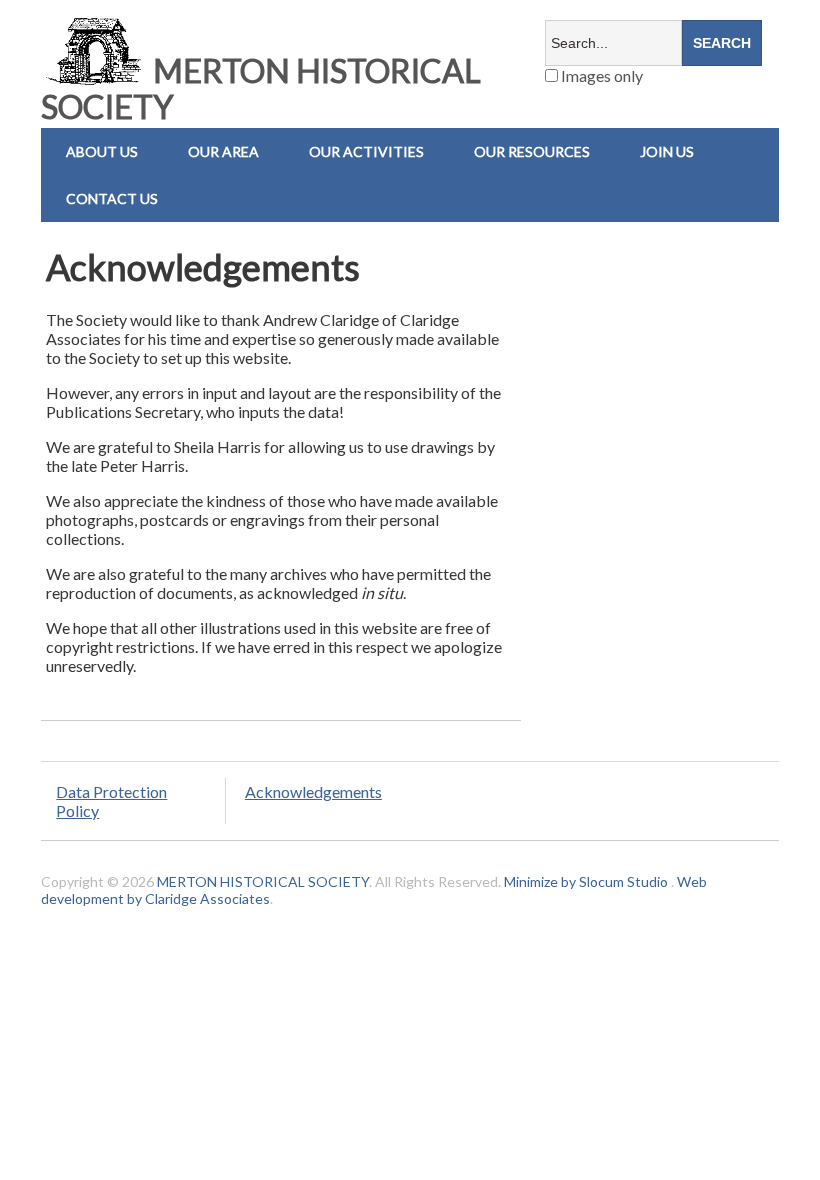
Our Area (223, 151)
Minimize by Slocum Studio (586, 881)
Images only (600, 75)
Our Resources (532, 151)
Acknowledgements (313, 791)
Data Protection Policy (111, 801)
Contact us (112, 198)
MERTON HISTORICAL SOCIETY (261, 88)
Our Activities (366, 151)
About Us (102, 151)
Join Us (667, 151)
